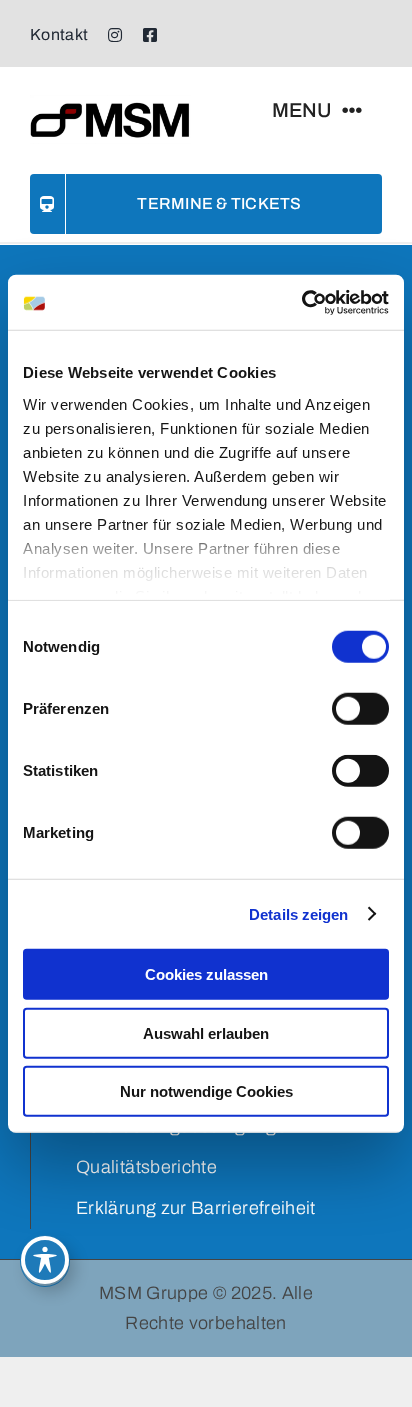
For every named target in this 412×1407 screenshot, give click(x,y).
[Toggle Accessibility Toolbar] (45, 1260)
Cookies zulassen (206, 974)
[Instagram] (115, 35)
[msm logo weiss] (110, 104)
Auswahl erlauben (206, 1032)
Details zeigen (298, 913)
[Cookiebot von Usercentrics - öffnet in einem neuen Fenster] (301, 302)
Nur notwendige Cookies (206, 1091)
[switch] (360, 709)
